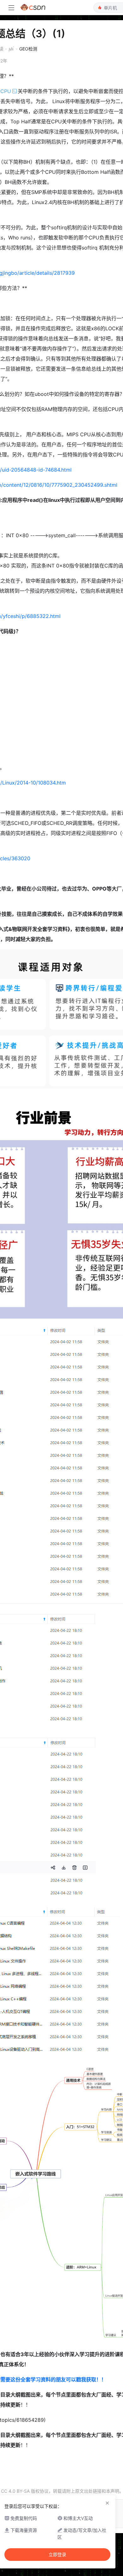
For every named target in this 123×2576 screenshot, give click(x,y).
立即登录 (57, 2555)
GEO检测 (28, 49)
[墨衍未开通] (10, 49)
